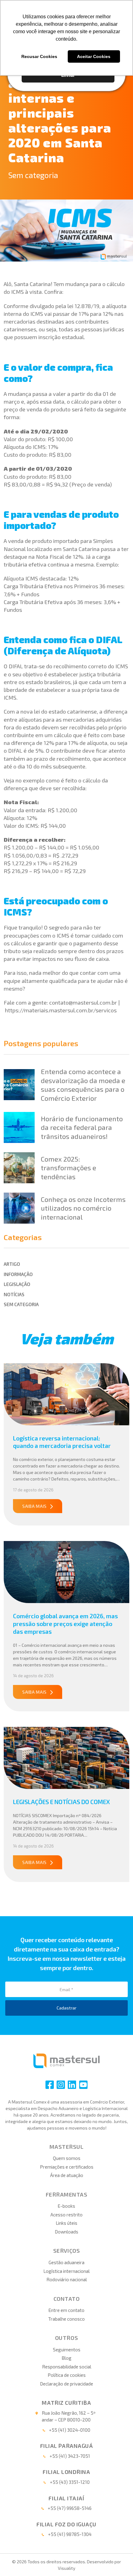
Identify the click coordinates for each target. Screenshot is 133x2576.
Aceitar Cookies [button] (94, 56)
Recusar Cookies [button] (39, 56)
